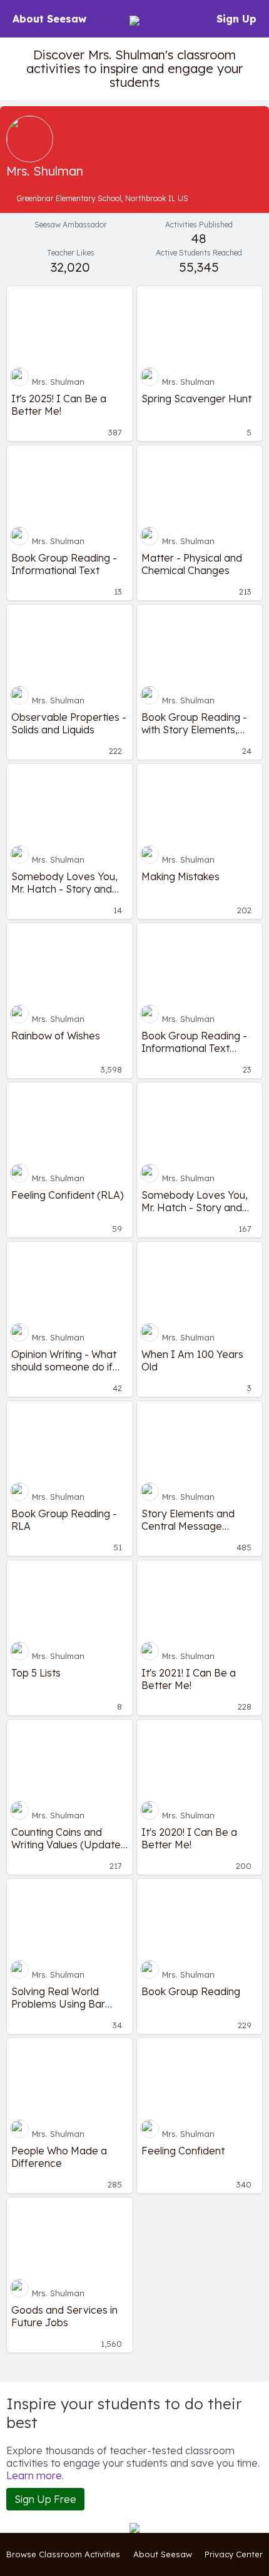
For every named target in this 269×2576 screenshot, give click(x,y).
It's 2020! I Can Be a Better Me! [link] (189, 1838)
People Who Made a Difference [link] (59, 2157)
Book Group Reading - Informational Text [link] (64, 564)
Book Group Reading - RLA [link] (64, 1520)
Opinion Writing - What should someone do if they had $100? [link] (64, 1360)
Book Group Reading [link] (191, 1991)
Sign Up (236, 19)
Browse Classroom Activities (63, 2554)
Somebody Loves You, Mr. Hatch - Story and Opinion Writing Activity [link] (195, 1201)
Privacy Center (234, 2554)
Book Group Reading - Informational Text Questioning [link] (194, 1042)
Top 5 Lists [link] (36, 1673)
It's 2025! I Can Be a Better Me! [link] (59, 405)
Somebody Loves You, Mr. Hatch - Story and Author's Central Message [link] (64, 883)
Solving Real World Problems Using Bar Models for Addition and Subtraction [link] (68, 1998)
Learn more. (35, 2475)
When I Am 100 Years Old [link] (192, 1360)
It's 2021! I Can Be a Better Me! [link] (189, 1679)
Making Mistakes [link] (180, 876)
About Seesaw (49, 19)
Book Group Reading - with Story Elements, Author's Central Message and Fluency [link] (194, 723)
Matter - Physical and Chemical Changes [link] (192, 564)
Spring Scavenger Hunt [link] (196, 399)
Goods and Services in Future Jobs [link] (64, 2316)
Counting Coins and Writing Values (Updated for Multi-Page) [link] (69, 1838)
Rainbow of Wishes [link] (56, 1036)
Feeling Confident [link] (183, 2151)
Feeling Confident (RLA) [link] (68, 1195)
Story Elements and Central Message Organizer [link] (188, 1520)
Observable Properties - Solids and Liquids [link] (69, 723)
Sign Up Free (45, 2499)
